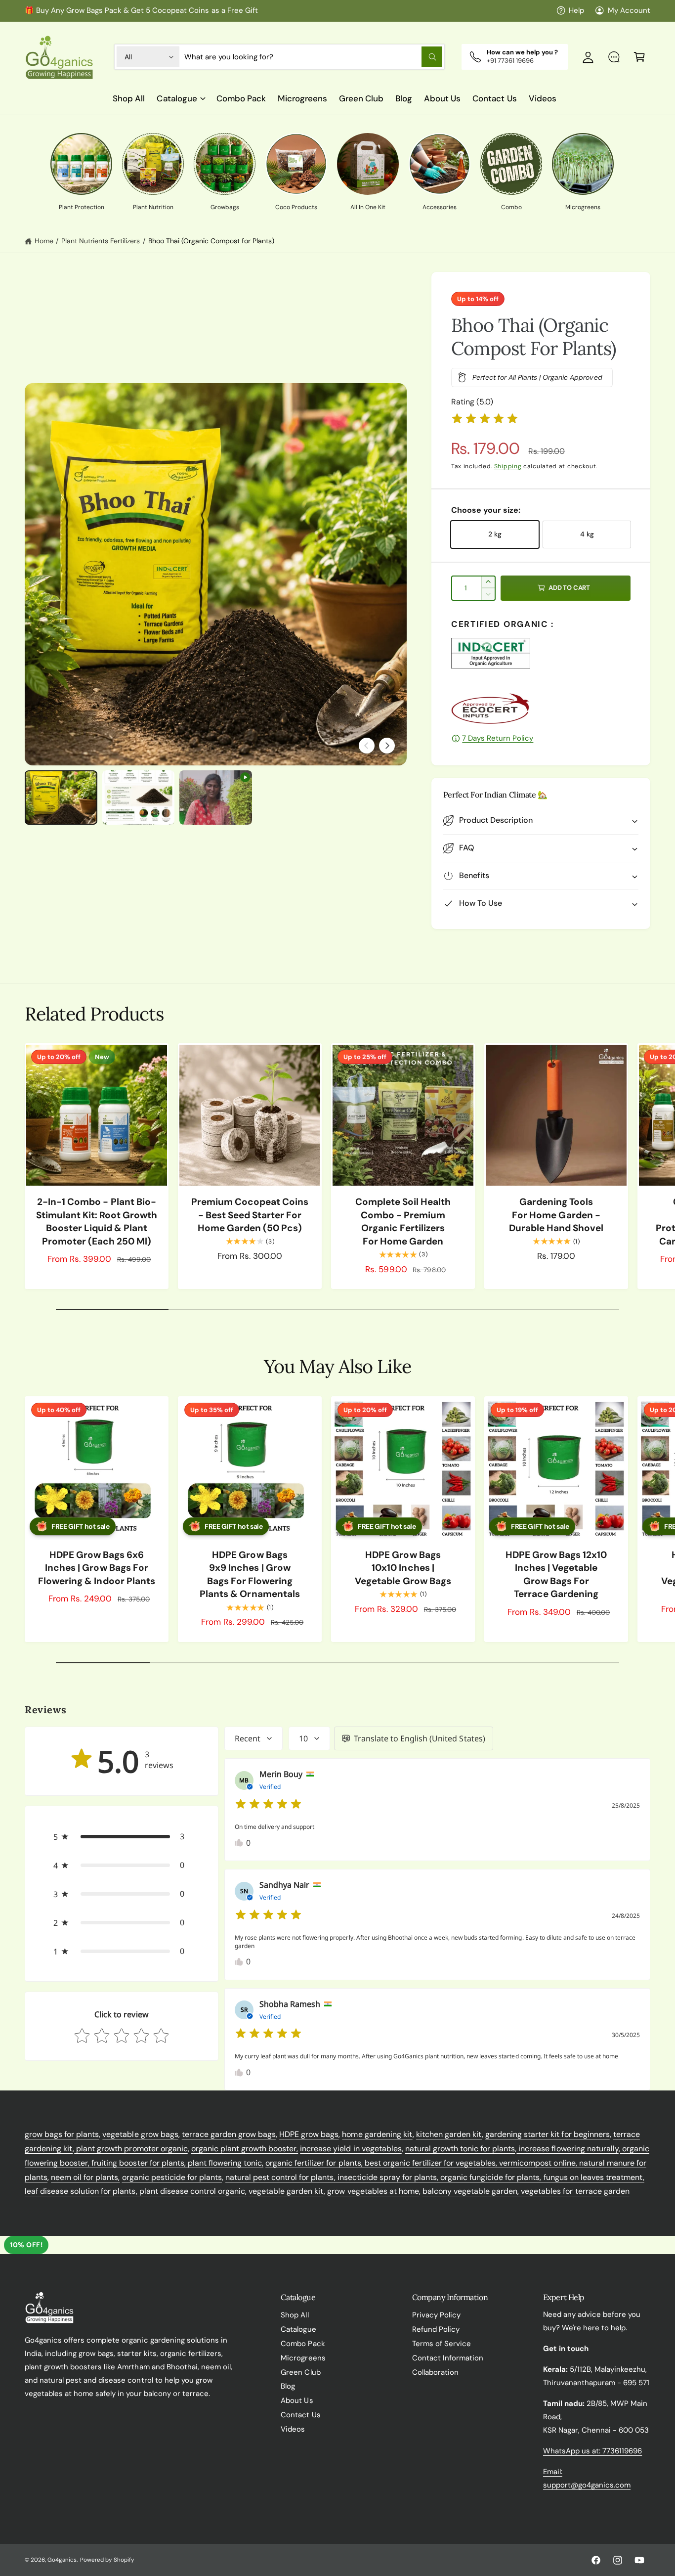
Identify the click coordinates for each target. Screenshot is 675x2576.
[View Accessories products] (440, 164)
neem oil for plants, (85, 2177)
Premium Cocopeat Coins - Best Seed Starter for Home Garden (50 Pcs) (250, 1215)
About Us (297, 2400)
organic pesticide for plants (172, 2177)
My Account (629, 10)
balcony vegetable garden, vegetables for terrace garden (526, 2191)
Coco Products (296, 207)
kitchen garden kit (449, 2134)
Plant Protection (82, 207)
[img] (485, 420)
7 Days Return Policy (498, 738)
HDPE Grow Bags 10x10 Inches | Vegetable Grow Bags (403, 1568)
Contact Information (448, 2358)
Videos (293, 2429)
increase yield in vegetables (351, 2149)
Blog (288, 2386)
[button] (639, 57)
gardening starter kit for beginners (548, 2134)
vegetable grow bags (140, 2134)
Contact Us (300, 2415)
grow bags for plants (62, 2134)
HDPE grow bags (309, 2134)
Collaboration (435, 2372)
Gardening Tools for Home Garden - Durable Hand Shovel (556, 1215)
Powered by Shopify (107, 2560)
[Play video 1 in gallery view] (216, 798)
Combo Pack (303, 2344)
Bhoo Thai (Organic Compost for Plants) (211, 241)
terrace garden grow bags (229, 2134)
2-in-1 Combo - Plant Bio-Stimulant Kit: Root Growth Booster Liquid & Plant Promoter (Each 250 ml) (97, 1221)
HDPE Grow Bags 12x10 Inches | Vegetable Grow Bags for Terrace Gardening (556, 1575)
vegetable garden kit (286, 2191)
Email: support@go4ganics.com (587, 2478)
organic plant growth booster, (245, 2149)
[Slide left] (367, 746)
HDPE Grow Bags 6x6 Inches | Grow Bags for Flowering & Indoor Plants (96, 1568)
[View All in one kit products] (368, 164)
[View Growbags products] (225, 164)
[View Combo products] (511, 164)
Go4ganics (62, 2560)
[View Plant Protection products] (81, 164)
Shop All (295, 2315)
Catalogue (177, 98)
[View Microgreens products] (583, 164)
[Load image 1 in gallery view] (61, 798)
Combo (511, 207)
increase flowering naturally (567, 2149)
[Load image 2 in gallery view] (139, 798)
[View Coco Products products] (296, 164)
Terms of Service (442, 2344)
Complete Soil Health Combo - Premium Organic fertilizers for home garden (403, 1221)
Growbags (225, 207)
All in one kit (368, 207)
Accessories (440, 207)
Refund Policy (436, 2329)
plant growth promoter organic (131, 2149)
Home (44, 241)
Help (576, 10)
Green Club (300, 2372)
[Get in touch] (614, 57)
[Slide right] (387, 746)
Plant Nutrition (153, 207)
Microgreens (583, 207)
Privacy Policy (436, 2315)
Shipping (508, 466)
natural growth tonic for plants (460, 2149)
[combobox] (313, 57)
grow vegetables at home (373, 2191)
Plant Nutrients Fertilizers (101, 241)
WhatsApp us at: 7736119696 (592, 2451)
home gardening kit (377, 2134)
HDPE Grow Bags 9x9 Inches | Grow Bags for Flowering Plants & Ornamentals (250, 1575)
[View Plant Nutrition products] (153, 164)
